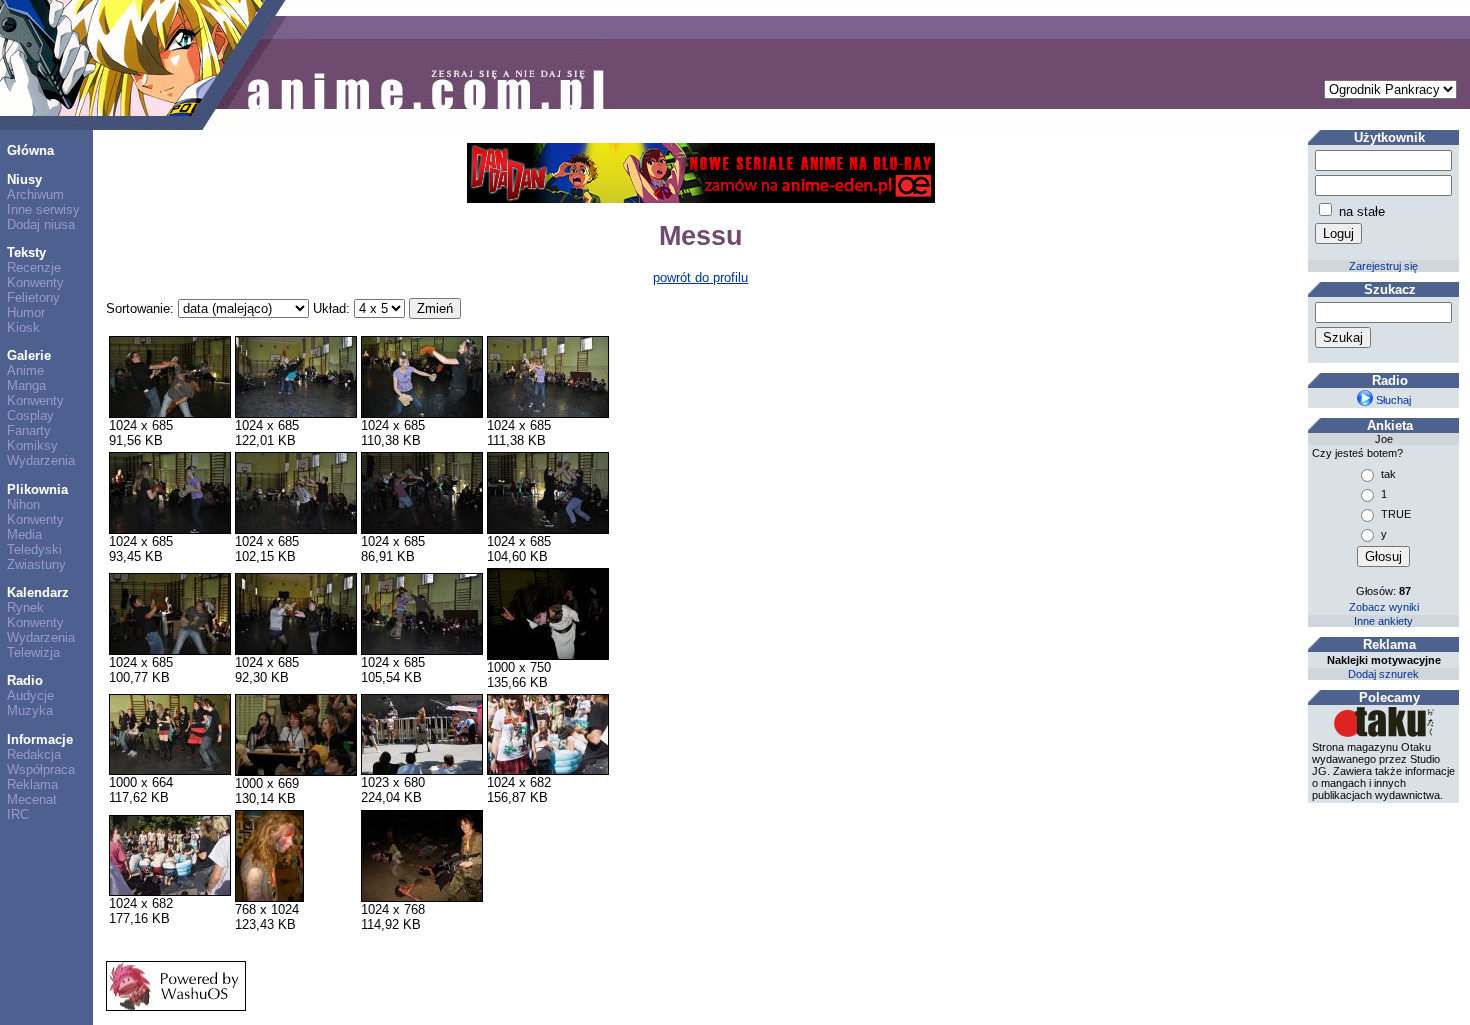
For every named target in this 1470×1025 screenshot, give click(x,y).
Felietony (33, 297)
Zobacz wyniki (1384, 607)
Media (24, 534)
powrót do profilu (700, 277)
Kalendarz (38, 592)
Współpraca (41, 769)
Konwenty (35, 282)
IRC (18, 814)
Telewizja (33, 652)
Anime (25, 370)
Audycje (30, 695)
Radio (25, 680)
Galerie (29, 355)
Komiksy (32, 445)
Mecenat (32, 799)
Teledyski (34, 549)
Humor (26, 312)
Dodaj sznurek (1383, 674)
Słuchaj (1392, 400)
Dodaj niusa (41, 224)
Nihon (23, 504)
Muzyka (30, 710)
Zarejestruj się (1383, 266)
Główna (30, 150)
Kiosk (23, 327)
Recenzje (34, 267)
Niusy (24, 179)
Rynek (25, 607)
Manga (26, 385)
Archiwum (35, 194)
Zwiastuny (36, 564)
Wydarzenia (41, 460)
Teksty (26, 252)
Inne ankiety (1383, 621)
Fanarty (29, 430)
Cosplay (30, 415)
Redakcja (34, 754)
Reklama (32, 784)
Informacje (40, 739)
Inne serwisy (43, 209)
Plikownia (37, 489)
